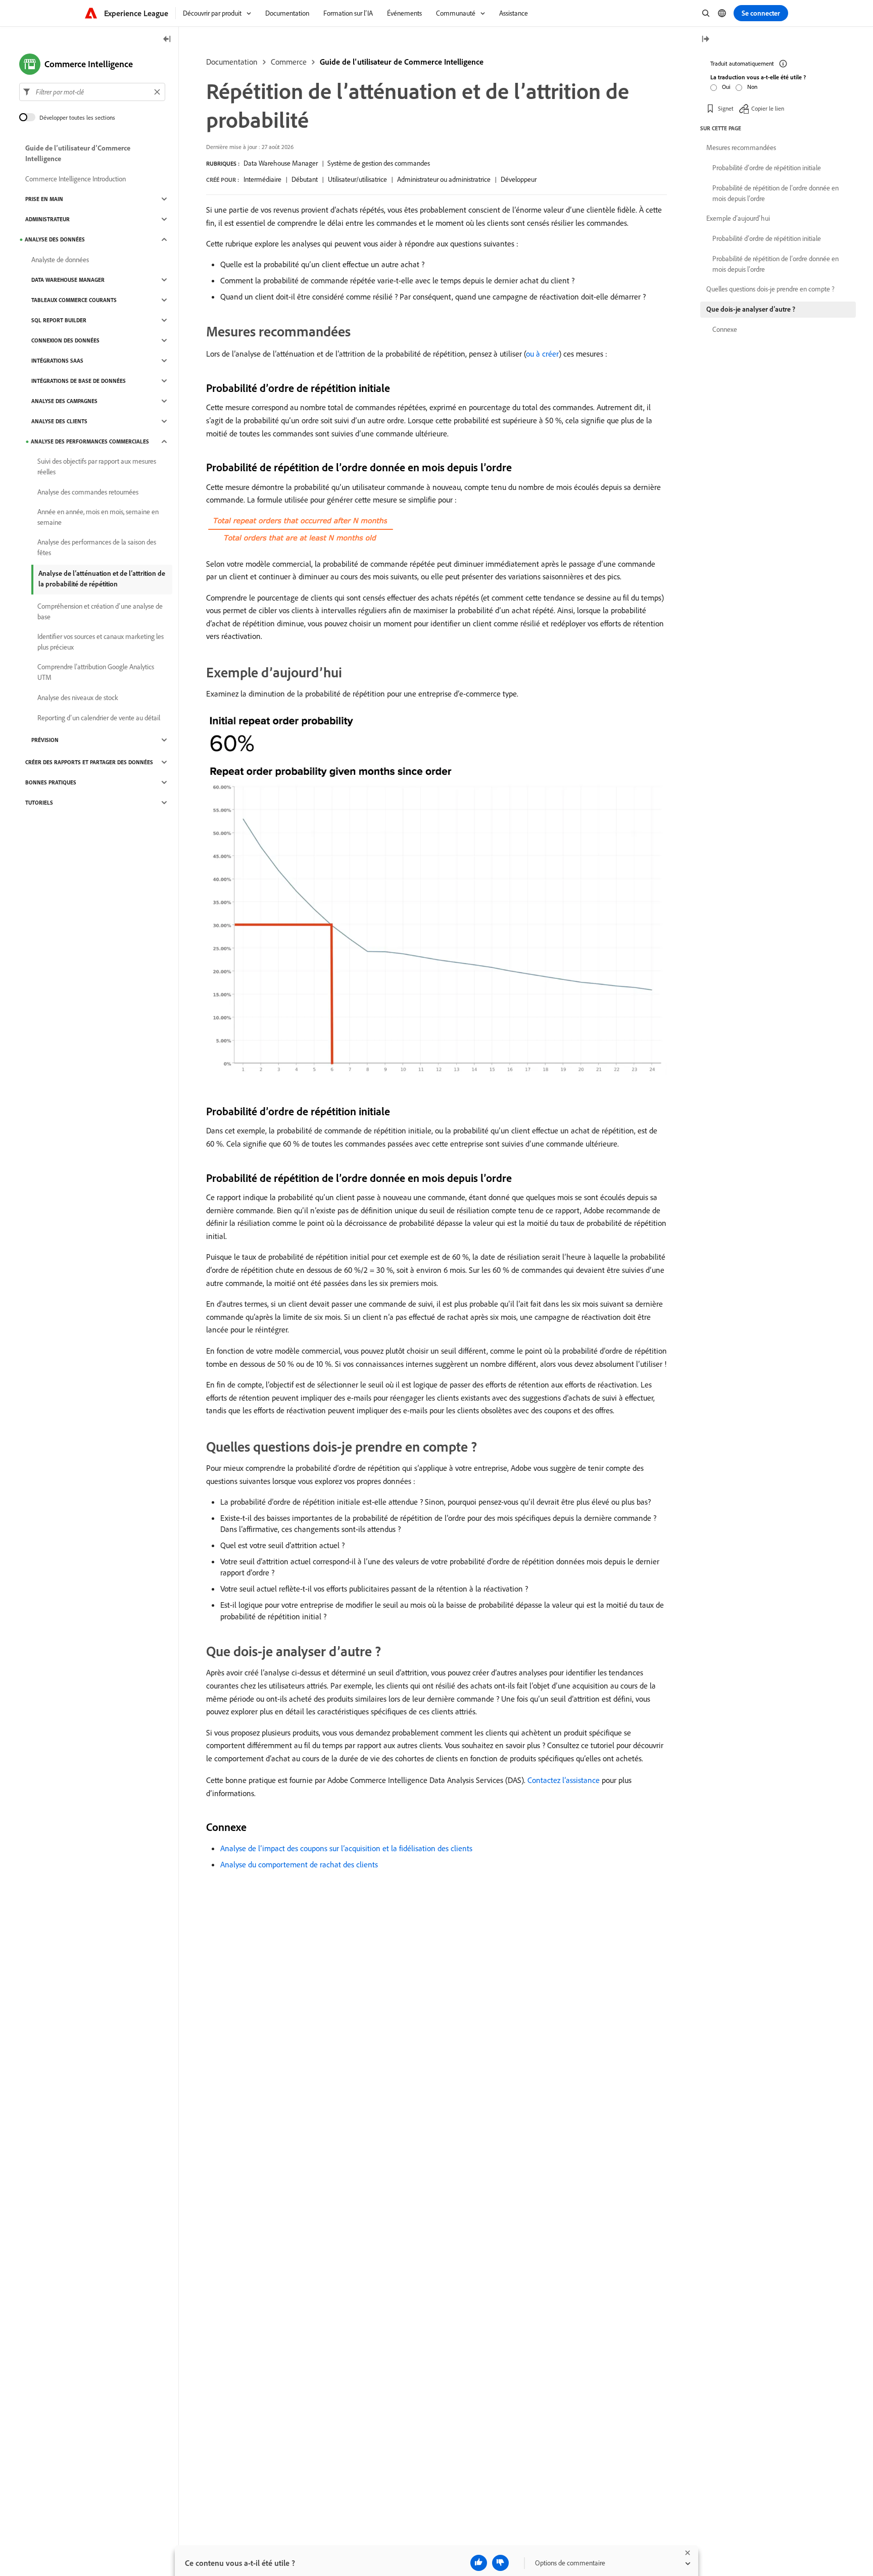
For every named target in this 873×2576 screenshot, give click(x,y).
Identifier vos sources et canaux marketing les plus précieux (101, 642)
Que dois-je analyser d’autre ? (751, 309)
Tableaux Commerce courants (74, 300)
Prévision (45, 740)
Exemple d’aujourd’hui (738, 218)
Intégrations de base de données (79, 381)
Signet (726, 108)
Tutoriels (39, 803)
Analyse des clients (59, 421)
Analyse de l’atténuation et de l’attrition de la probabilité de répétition (102, 579)
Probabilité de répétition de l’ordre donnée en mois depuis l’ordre (775, 193)
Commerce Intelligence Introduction (76, 179)
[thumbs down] (500, 2563)
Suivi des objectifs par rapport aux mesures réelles (97, 466)
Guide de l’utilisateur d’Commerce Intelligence (78, 153)
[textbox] (92, 92)
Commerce (289, 62)
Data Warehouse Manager (281, 163)
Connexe (725, 329)
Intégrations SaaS (57, 361)
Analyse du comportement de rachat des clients (299, 1864)
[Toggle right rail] (705, 40)
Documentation (232, 62)
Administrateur (47, 219)
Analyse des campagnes (64, 401)
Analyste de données (60, 260)
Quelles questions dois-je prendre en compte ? (770, 289)
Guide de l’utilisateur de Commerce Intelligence (402, 62)
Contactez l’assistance (564, 1780)
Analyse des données (55, 239)
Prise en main (44, 199)
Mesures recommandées (741, 147)
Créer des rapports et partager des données (89, 762)
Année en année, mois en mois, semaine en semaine (98, 517)
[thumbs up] (479, 2563)
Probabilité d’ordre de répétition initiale (767, 168)
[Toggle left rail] (167, 40)
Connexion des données (65, 340)
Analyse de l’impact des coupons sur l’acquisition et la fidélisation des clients (346, 1848)
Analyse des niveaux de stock (78, 698)
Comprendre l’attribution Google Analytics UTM (96, 672)
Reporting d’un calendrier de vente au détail (99, 718)
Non (752, 87)
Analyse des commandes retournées (88, 492)
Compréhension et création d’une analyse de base (100, 611)
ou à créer (542, 354)
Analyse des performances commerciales (90, 441)
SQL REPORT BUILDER (59, 320)
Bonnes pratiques (51, 782)
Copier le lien (768, 108)
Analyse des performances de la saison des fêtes (97, 547)
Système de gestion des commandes (379, 163)
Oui (726, 87)
